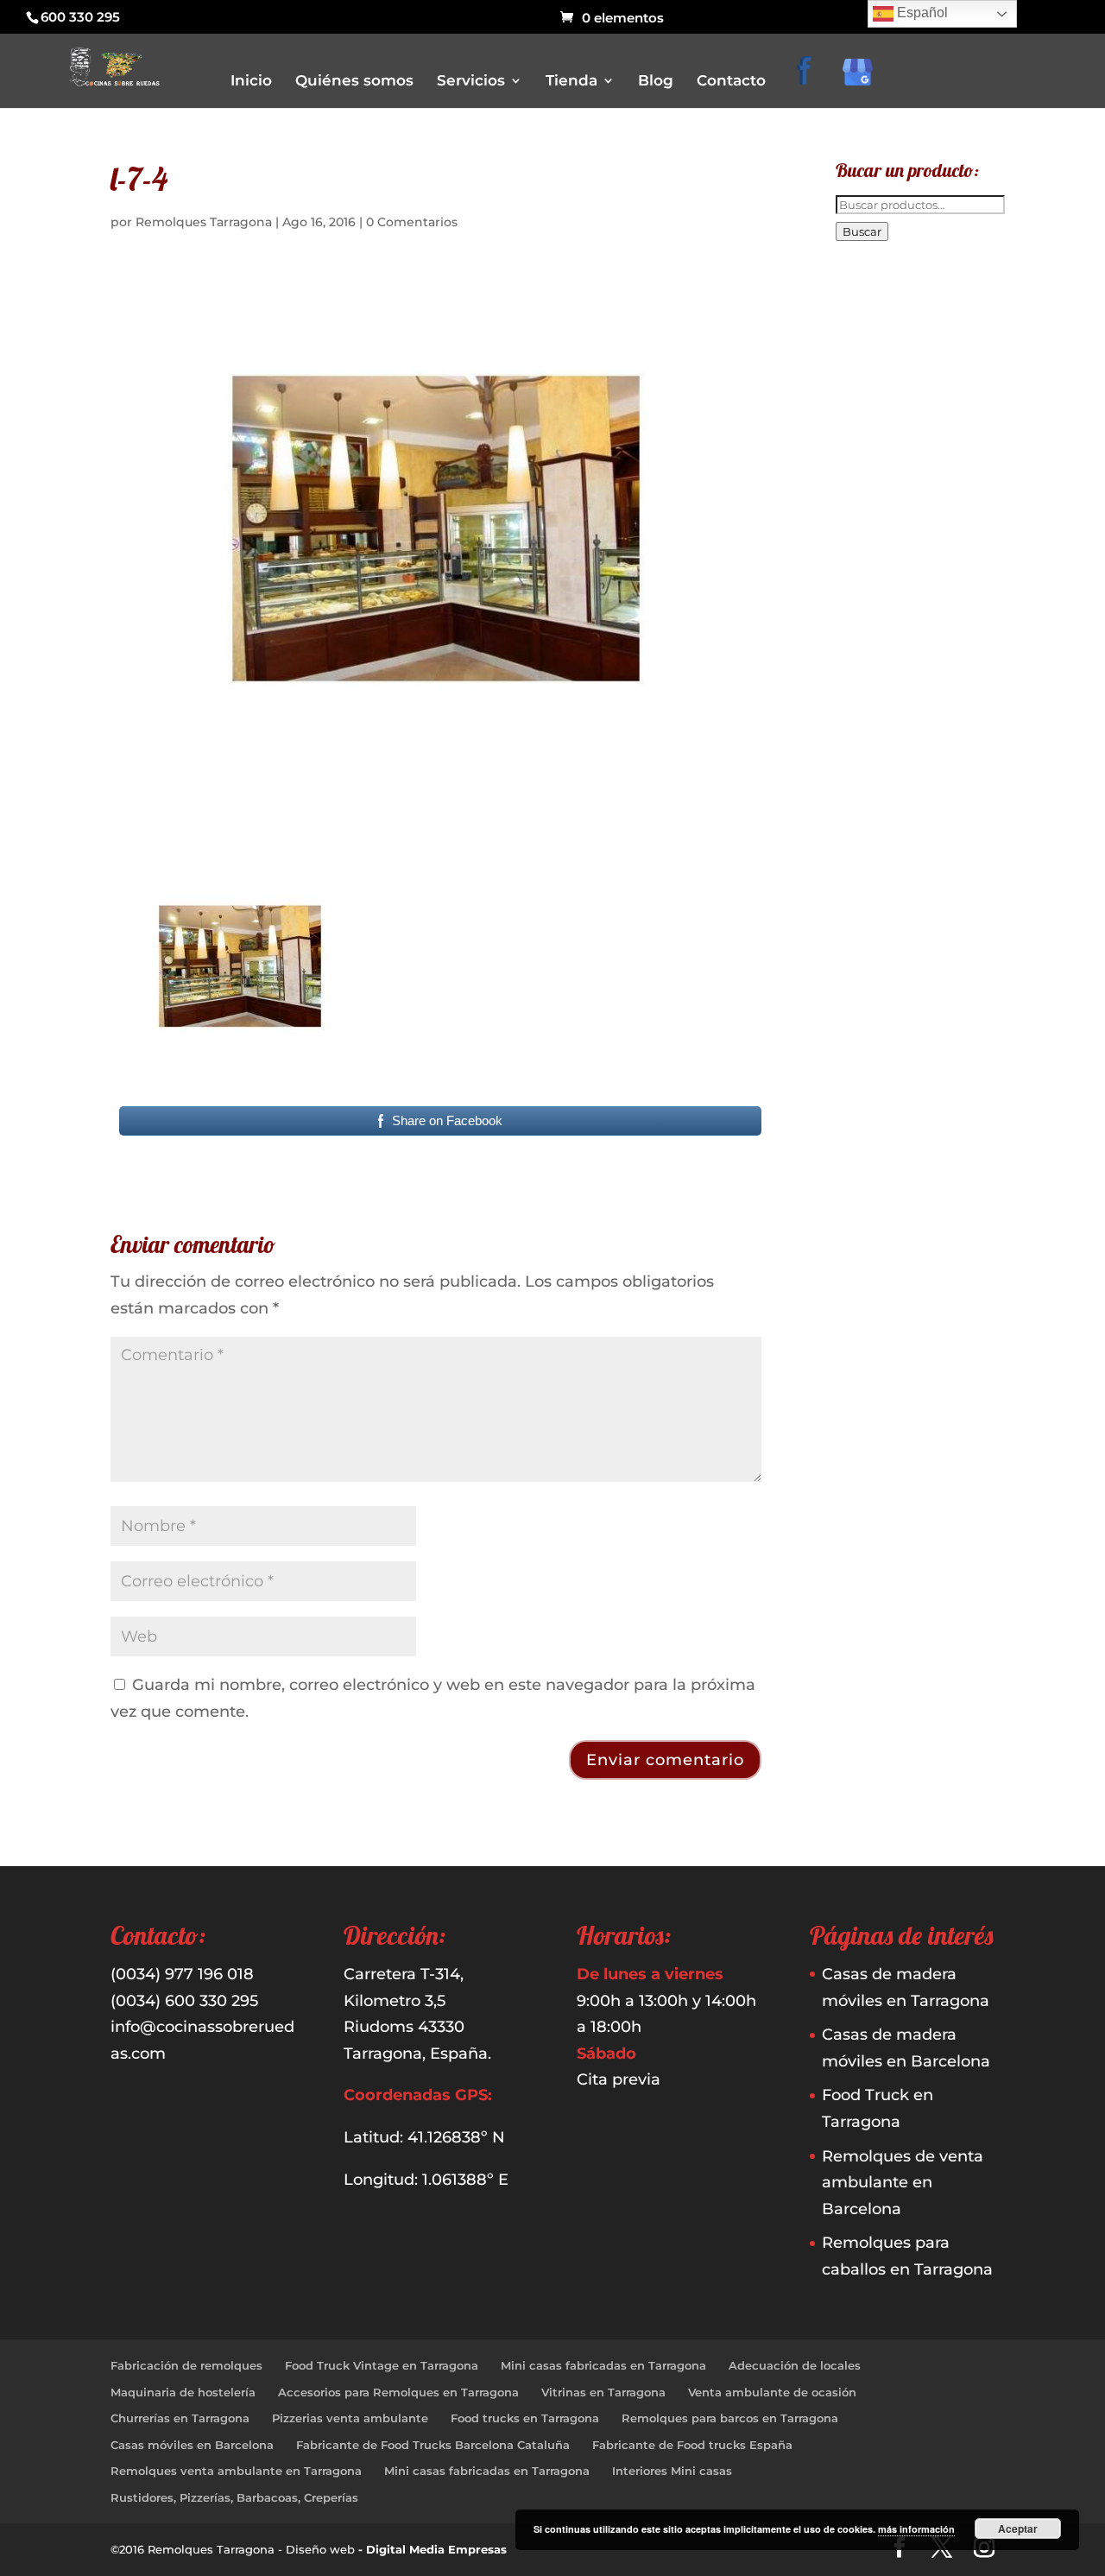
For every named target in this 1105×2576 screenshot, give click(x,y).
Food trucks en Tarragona (525, 2418)
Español (921, 13)
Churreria (594, 230)
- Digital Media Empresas (433, 2549)
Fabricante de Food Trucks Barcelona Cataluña (433, 2445)
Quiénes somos (354, 82)
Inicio (251, 82)
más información (916, 2529)
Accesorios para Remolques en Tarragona (398, 2392)
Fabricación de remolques (186, 2365)
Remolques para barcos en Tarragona (730, 2418)
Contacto (731, 82)
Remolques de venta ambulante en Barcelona (903, 2183)
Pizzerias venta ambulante (350, 2418)
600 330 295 (80, 17)
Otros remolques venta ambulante (659, 254)
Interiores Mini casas (672, 2471)
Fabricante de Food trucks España (692, 2445)
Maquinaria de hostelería (183, 2392)
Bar (578, 182)
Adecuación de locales (795, 2365)
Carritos (590, 206)
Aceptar (1018, 2529)
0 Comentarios (412, 222)
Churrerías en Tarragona (180, 2418)
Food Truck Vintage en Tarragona (382, 2365)
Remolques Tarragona (204, 222)
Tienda (571, 82)
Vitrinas (589, 327)
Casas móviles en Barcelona (192, 2445)
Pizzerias (591, 278)
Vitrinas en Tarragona (603, 2392)
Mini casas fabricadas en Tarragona (603, 2365)
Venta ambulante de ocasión (772, 2392)
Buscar (862, 231)
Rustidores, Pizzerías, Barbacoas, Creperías (234, 2497)
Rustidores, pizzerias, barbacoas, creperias (678, 303)
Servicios (471, 82)
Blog (656, 82)
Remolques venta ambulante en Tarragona (236, 2471)
